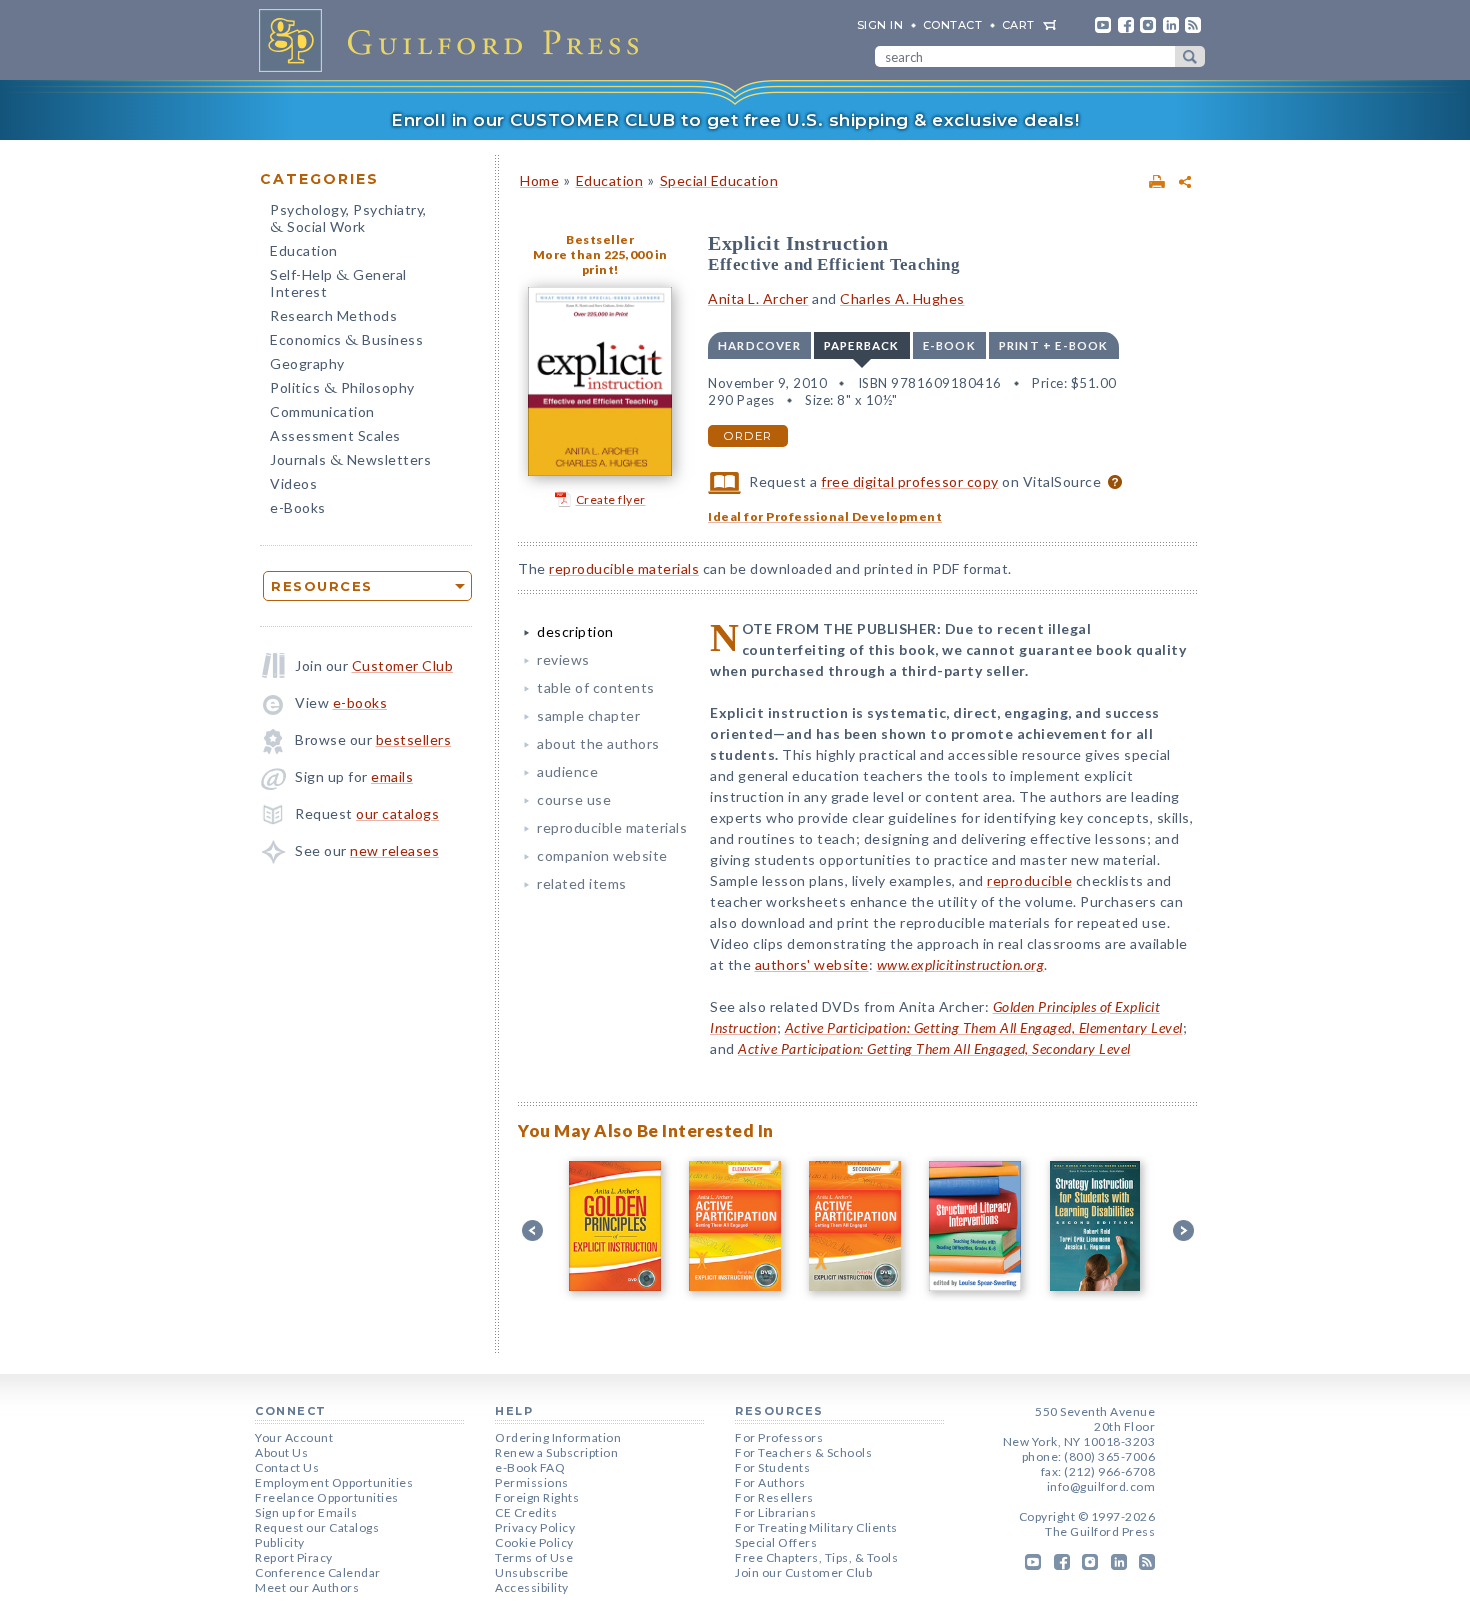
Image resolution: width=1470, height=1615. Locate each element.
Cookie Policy (534, 1542)
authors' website (812, 964)
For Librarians (775, 1512)
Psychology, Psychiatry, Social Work (348, 220)
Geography (307, 363)
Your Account (294, 1437)
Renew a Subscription (556, 1452)
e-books (360, 702)
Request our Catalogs (317, 1527)
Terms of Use (534, 1557)
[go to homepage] (455, 40)
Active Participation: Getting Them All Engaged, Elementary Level (984, 1027)
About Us (281, 1452)
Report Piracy (294, 1557)
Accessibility (532, 1587)
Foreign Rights (537, 1497)
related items (582, 883)
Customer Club (403, 665)
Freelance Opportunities (327, 1497)
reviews (563, 659)
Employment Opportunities (334, 1482)
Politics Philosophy (342, 389)
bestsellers (414, 739)
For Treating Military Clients (816, 1527)
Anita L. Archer (758, 298)
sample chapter (588, 715)
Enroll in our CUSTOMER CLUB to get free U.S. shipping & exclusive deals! (735, 120)
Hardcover (759, 345)
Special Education (719, 180)
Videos (293, 483)
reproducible (1029, 880)
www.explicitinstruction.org (961, 964)
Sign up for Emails (306, 1512)
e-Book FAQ (530, 1467)
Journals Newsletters (350, 461)
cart (1018, 25)
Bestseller (600, 239)
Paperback (862, 345)
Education (304, 250)
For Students (772, 1467)
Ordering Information (558, 1437)
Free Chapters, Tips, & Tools (816, 1557)
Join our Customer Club (803, 1572)
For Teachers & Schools (803, 1452)
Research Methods (333, 315)
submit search (1190, 56)
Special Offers (776, 1542)
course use (574, 799)
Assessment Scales (335, 435)
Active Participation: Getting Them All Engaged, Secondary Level (934, 1048)
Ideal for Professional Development (825, 516)
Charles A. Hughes (902, 298)
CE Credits (526, 1512)
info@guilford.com (1101, 1486)
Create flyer (611, 499)
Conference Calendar (318, 1572)
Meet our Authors (307, 1587)
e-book (949, 345)
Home (539, 180)
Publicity (280, 1542)
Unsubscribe (532, 1572)
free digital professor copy (910, 481)
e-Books (298, 507)
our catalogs (397, 813)
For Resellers (774, 1497)
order (748, 436)
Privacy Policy (535, 1527)
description (575, 631)
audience (567, 771)
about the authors (598, 743)
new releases (394, 850)
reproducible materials (624, 568)
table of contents (596, 687)
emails (392, 776)
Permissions (532, 1482)
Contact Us (287, 1467)
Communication (322, 411)
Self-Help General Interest (338, 283)
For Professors (779, 1437)
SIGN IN (880, 25)
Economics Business (346, 341)
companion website (602, 855)
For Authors (770, 1482)
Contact (953, 25)
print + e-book (1054, 345)
